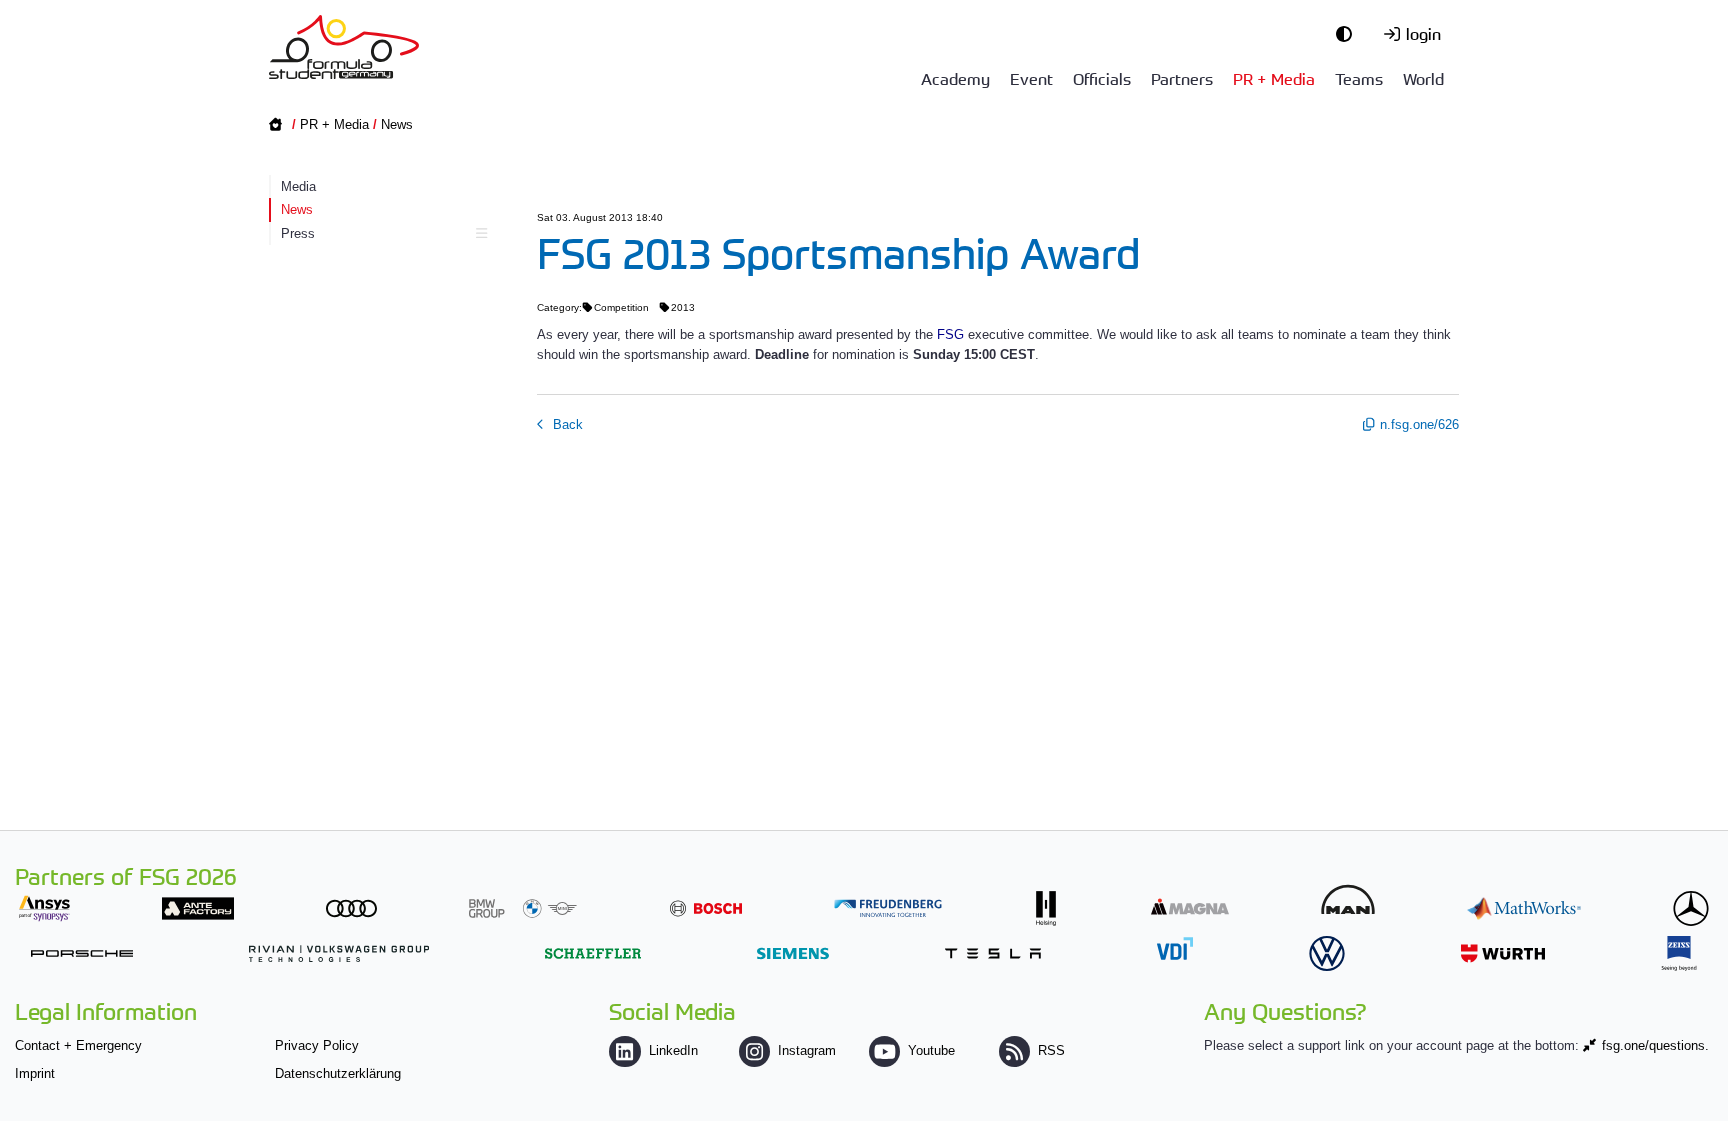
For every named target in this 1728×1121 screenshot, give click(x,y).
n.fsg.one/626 (1419, 424)
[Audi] (351, 908)
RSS (1051, 1050)
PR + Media (1274, 78)
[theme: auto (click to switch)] (1349, 33)
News (397, 124)
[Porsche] (82, 953)
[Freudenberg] (888, 908)
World (1423, 78)
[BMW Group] (523, 908)
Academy (955, 78)
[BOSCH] (706, 908)
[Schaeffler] (593, 953)
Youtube (931, 1050)
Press (298, 233)
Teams (1359, 78)
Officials (1102, 78)
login (1423, 33)
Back (566, 424)
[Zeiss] (1679, 953)
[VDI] (1175, 948)
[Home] (344, 47)
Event (1031, 78)
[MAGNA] (1190, 906)
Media (298, 186)
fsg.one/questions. (1655, 1045)
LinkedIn (673, 1050)
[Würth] (1503, 953)
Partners (1182, 78)
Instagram (807, 1050)
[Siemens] (793, 953)
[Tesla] (993, 953)
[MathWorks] (1524, 908)
